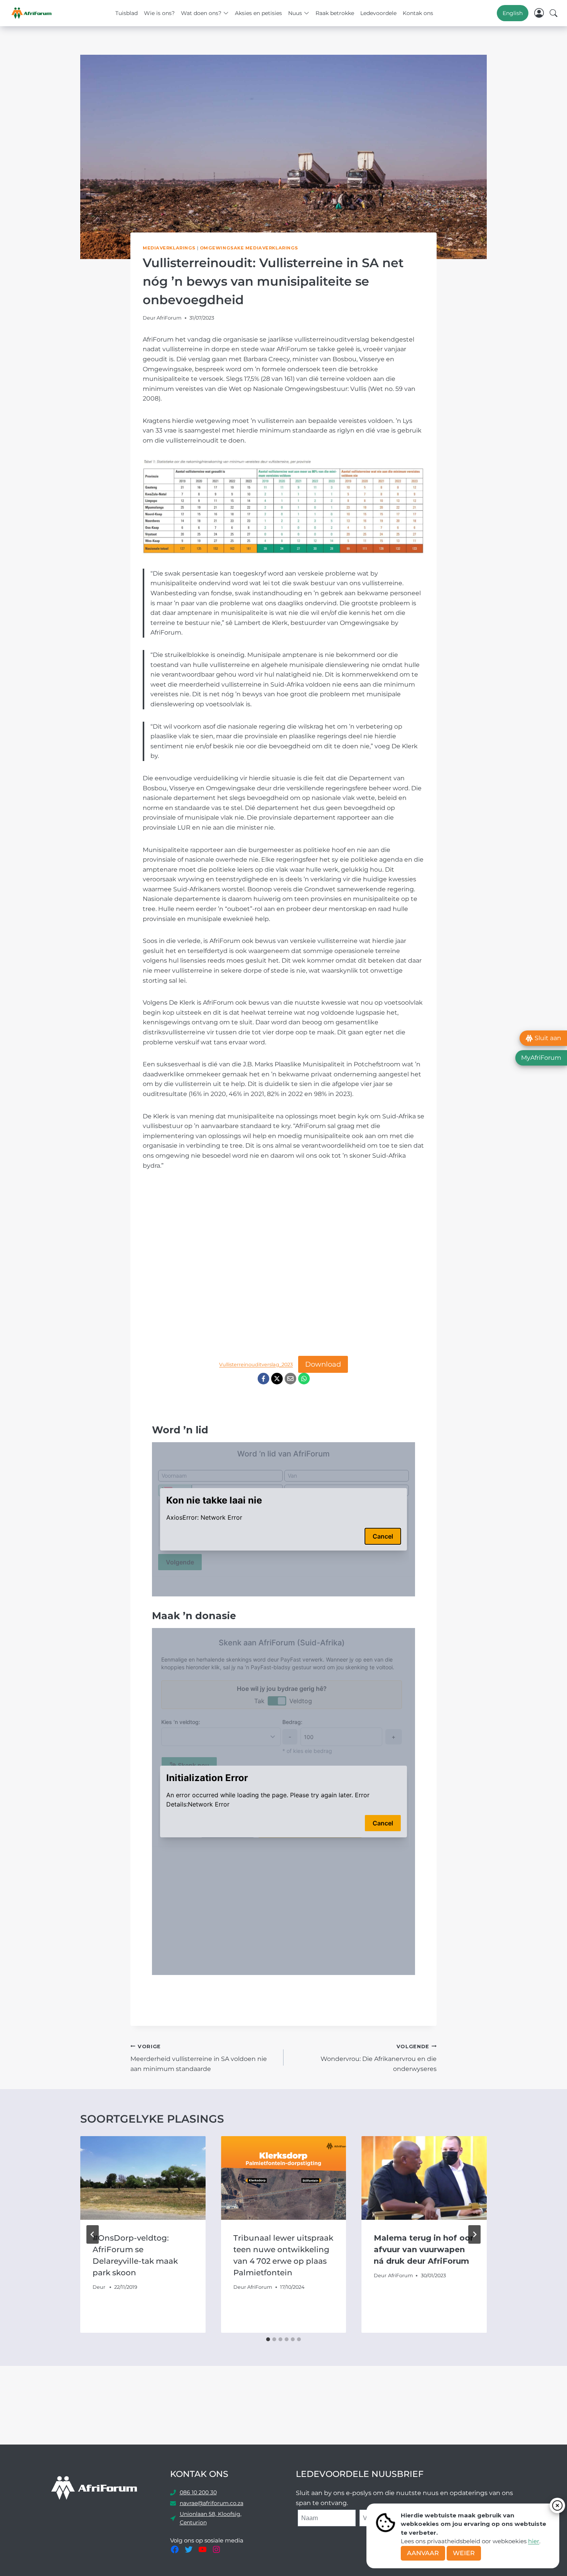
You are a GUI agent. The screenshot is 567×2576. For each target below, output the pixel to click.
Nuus (295, 13)
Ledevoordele (378, 13)
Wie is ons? (159, 13)
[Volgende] (474, 2234)
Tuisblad (127, 13)
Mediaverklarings (169, 248)
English (513, 13)
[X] (277, 1379)
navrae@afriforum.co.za (212, 2503)
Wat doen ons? (201, 13)
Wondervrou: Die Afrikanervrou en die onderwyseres (379, 2058)
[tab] (268, 2339)
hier (534, 2541)
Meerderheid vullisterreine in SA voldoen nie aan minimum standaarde (199, 2058)
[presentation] (143, 2178)
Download (323, 1364)
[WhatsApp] (304, 1379)
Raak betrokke (335, 13)
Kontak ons (418, 13)
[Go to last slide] (93, 2234)
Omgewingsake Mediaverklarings (249, 248)
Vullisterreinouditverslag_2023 (256, 1365)
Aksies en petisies (258, 13)
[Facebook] (263, 1379)
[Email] (290, 1379)
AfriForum (169, 318)
